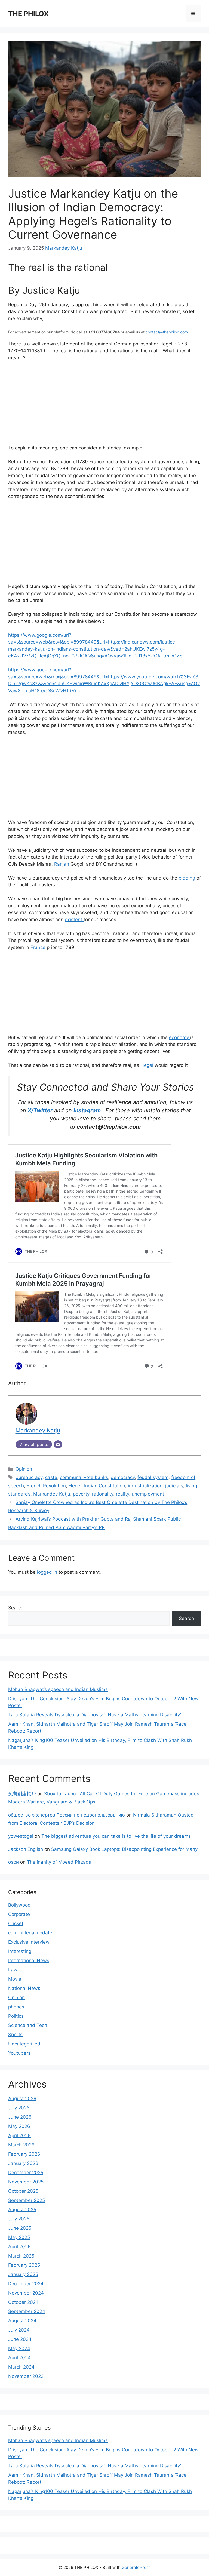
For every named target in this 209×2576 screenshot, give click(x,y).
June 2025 (20, 2228)
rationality (103, 1494)
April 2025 (19, 2247)
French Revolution (46, 1486)
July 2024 (19, 2330)
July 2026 (19, 2108)
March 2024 (21, 2367)
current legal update (30, 1933)
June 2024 (20, 2339)
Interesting (20, 1951)
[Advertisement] (104, 406)
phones (16, 2007)
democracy (123, 1477)
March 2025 (21, 2256)
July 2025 (19, 2219)
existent (74, 920)
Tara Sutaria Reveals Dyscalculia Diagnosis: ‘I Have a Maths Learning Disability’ (95, 1715)
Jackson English (26, 1849)
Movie (15, 1979)
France (39, 947)
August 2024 (22, 2321)
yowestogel (21, 1836)
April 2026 (19, 2136)
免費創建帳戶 (22, 1794)
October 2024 (23, 2302)
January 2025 (23, 2274)
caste (51, 1477)
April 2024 (19, 2358)
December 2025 (26, 2173)
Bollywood (19, 1905)
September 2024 (27, 2311)
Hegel (147, 1065)
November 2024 (26, 2293)
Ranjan (62, 864)
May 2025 (19, 2237)
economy (180, 1037)
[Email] (58, 1444)
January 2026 (23, 2163)
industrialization (145, 1486)
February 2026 (24, 2154)
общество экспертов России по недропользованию (67, 1815)
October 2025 (23, 2191)
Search (16, 1608)
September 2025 (27, 2200)
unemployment (148, 1494)
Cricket (16, 1923)
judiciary (174, 1486)
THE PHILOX (28, 14)
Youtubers (19, 2053)
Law (13, 1970)
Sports (15, 2035)
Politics (16, 2016)
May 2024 (19, 2348)
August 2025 (22, 2210)
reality (122, 1494)
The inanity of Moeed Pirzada (59, 1862)
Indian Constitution (105, 1486)
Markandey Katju (64, 248)
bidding (187, 878)
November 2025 (26, 2182)
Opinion (24, 1469)
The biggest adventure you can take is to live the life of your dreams (116, 1836)
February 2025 (24, 2265)
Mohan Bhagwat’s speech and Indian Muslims (58, 1689)
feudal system (153, 1477)
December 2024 (26, 2284)
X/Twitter (40, 1110)
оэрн (13, 1862)
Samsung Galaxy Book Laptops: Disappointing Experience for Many (124, 1849)
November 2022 (26, 2376)
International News (29, 1961)
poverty (81, 1494)
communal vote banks (84, 1477)
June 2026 (20, 2117)
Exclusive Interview (29, 1942)
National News (24, 1988)
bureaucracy (29, 1477)
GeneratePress (136, 2567)
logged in (47, 1572)
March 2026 (21, 2145)
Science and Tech (28, 2025)
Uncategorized (24, 2044)
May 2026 (19, 2126)
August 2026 (22, 2099)
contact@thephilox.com (167, 332)
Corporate (19, 1914)
